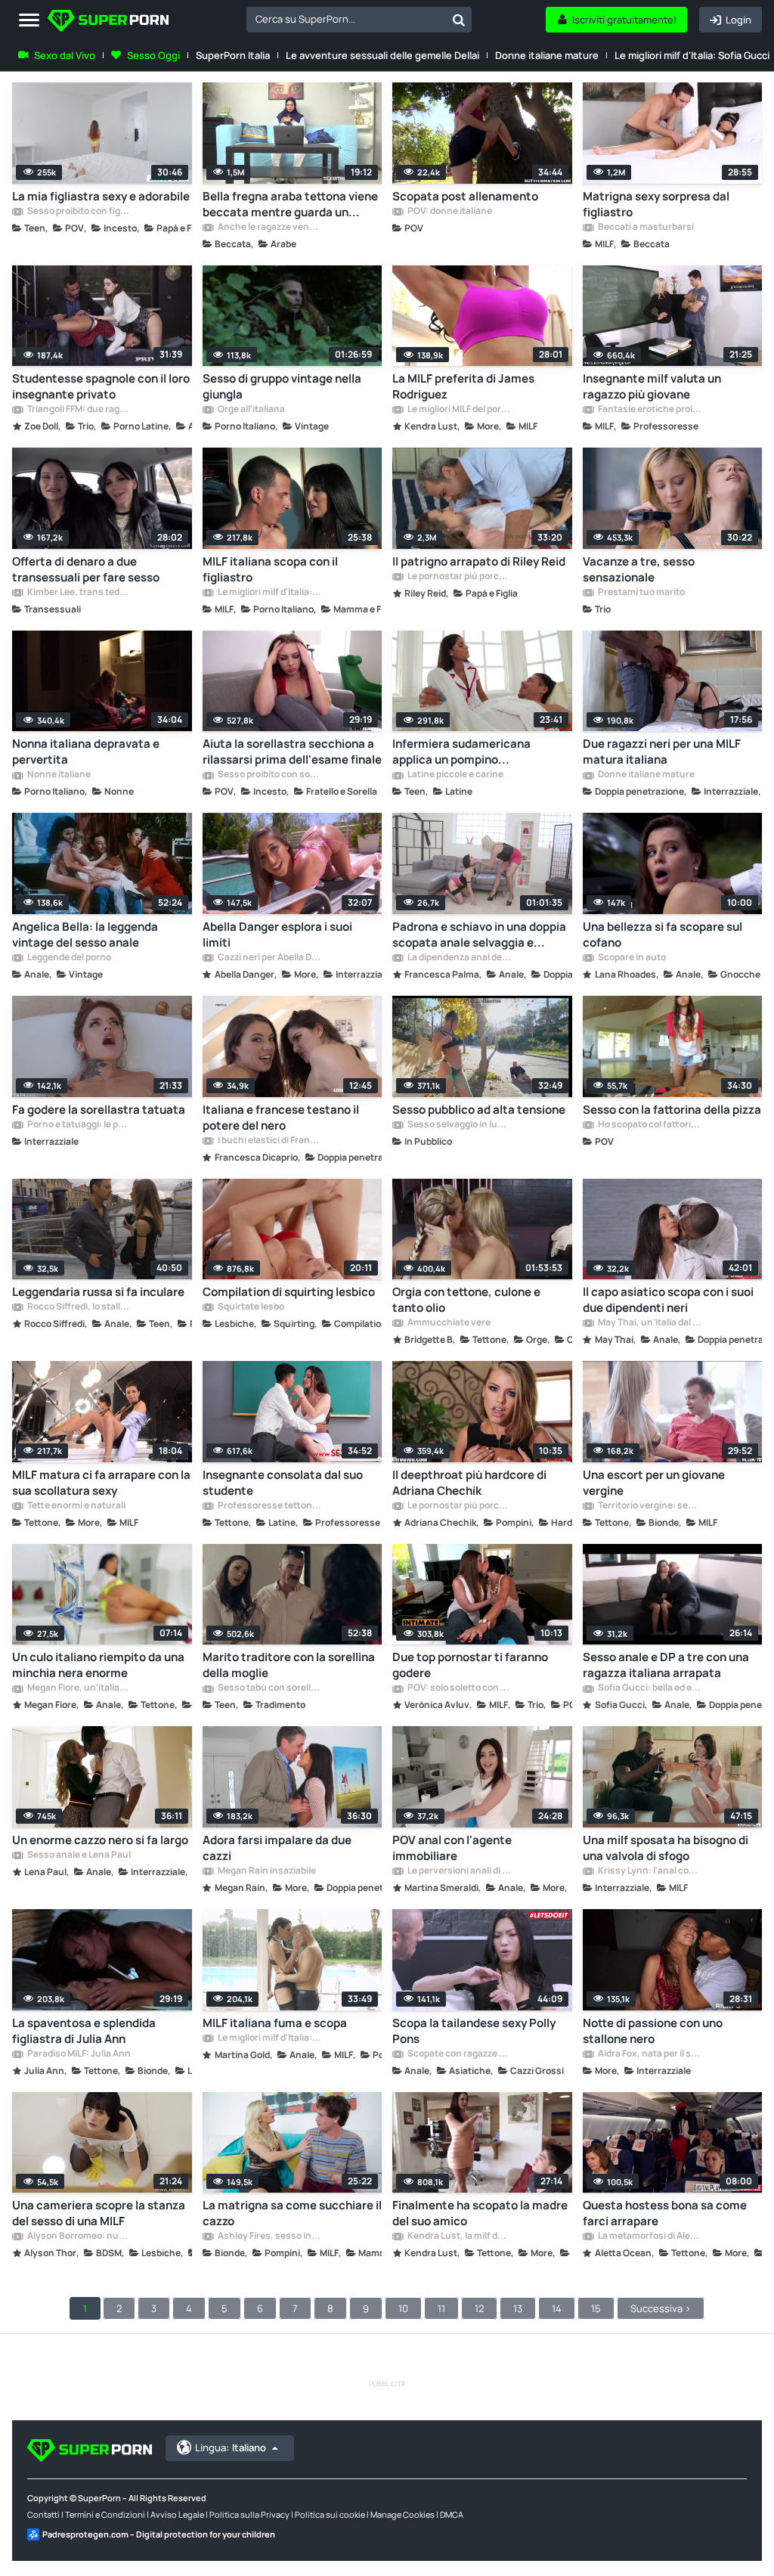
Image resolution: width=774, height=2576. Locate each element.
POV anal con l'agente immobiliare (452, 1848)
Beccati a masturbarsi (645, 228)
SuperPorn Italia (233, 55)
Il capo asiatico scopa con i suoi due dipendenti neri (668, 1300)
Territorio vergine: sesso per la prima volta (649, 1506)
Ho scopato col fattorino (649, 1125)
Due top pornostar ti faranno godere (470, 1665)
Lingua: (231, 2447)
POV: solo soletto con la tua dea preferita (459, 1688)
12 (479, 2308)
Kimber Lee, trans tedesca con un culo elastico (79, 593)
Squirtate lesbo (250, 1307)
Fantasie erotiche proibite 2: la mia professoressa (649, 410)
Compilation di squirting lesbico (289, 1292)
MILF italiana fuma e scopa (275, 2023)
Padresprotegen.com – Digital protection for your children (159, 2534)
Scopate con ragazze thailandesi (459, 2054)
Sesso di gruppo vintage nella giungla (282, 386)
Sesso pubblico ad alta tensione (479, 1110)
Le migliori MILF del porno (459, 410)
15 (596, 2308)
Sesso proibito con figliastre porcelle (79, 212)
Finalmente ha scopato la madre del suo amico (480, 2213)
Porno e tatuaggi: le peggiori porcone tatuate (79, 1125)
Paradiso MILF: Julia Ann (78, 2054)
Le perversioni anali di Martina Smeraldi (459, 1871)
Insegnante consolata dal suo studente (283, 1483)
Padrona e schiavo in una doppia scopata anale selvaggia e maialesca (479, 935)
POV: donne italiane (449, 212)
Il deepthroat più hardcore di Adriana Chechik (469, 1483)
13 (518, 2308)
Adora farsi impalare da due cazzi (277, 1848)
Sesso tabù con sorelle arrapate (269, 1688)
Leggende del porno (68, 958)
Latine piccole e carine (455, 775)
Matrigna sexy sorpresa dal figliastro (656, 204)
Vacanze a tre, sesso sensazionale (639, 569)
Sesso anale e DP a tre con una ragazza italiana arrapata (666, 1665)
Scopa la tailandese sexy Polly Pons (474, 2031)
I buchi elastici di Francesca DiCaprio (269, 1141)
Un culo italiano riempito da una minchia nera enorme (98, 1665)
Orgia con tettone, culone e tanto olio (466, 1300)
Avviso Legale (177, 2514)
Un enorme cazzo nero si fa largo (100, 1840)
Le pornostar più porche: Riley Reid (459, 577)
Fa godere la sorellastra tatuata (99, 1110)
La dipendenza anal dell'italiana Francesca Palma (459, 958)
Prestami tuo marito (641, 593)
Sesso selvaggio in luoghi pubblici (459, 1125)
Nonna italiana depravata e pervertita (86, 752)
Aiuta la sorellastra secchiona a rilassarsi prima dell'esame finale (292, 752)
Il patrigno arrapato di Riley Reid (479, 561)
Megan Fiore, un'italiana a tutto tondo (79, 1688)
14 (557, 2308)
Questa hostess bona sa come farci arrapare (665, 2213)
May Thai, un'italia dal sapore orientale (649, 1323)
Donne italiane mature (547, 55)
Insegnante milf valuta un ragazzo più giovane (652, 386)
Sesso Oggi (153, 55)
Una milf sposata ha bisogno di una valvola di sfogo (666, 1848)
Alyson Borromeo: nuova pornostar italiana (79, 2237)
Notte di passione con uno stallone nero (653, 2031)
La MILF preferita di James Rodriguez (463, 386)
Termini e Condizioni (105, 2514)
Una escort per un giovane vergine (654, 1483)
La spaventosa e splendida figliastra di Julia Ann (84, 2031)
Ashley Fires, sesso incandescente (269, 2237)
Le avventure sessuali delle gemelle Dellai (382, 55)
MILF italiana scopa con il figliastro (270, 569)
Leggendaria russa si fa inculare (98, 1292)
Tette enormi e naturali (76, 1506)
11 (441, 2308)
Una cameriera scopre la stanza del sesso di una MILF (99, 2213)
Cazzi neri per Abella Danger (269, 958)
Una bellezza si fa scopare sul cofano (663, 935)
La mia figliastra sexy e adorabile (101, 196)
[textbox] (346, 19)
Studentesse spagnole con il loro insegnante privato (101, 386)
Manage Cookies (402, 2514)
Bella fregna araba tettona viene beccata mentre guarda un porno (290, 204)
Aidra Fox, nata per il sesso (649, 2054)
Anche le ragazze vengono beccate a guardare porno (269, 228)
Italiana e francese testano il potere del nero (281, 1118)
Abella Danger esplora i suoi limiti (277, 935)
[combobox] (359, 20)
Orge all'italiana (251, 410)
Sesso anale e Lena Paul (78, 1855)
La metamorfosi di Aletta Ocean (649, 2237)
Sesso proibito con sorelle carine (269, 775)
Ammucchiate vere (448, 1323)
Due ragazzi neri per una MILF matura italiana (662, 752)
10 (403, 2308)
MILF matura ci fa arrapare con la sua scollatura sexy (101, 1483)
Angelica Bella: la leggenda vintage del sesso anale (85, 935)
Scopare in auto (631, 958)
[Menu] (29, 21)
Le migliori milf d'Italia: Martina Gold (269, 2038)
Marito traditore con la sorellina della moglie (289, 1665)
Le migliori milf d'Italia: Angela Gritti (269, 593)
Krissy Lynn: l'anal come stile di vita (649, 1871)
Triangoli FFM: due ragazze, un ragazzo (79, 410)
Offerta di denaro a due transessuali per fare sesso (86, 569)
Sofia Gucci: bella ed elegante (649, 1688)
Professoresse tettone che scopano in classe (269, 1506)
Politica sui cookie (330, 2514)
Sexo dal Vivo (65, 55)
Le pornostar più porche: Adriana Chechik (459, 1506)
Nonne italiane (58, 775)
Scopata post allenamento (465, 196)
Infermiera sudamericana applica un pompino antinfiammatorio (461, 752)
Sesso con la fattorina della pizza (672, 1110)
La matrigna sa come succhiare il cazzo (292, 2213)
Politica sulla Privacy (249, 2514)
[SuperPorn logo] (108, 22)
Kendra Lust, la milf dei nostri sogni (459, 2237)
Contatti (43, 2514)
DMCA (452, 2514)
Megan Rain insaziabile (266, 1871)
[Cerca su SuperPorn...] (459, 20)
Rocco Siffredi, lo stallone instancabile (79, 1307)
